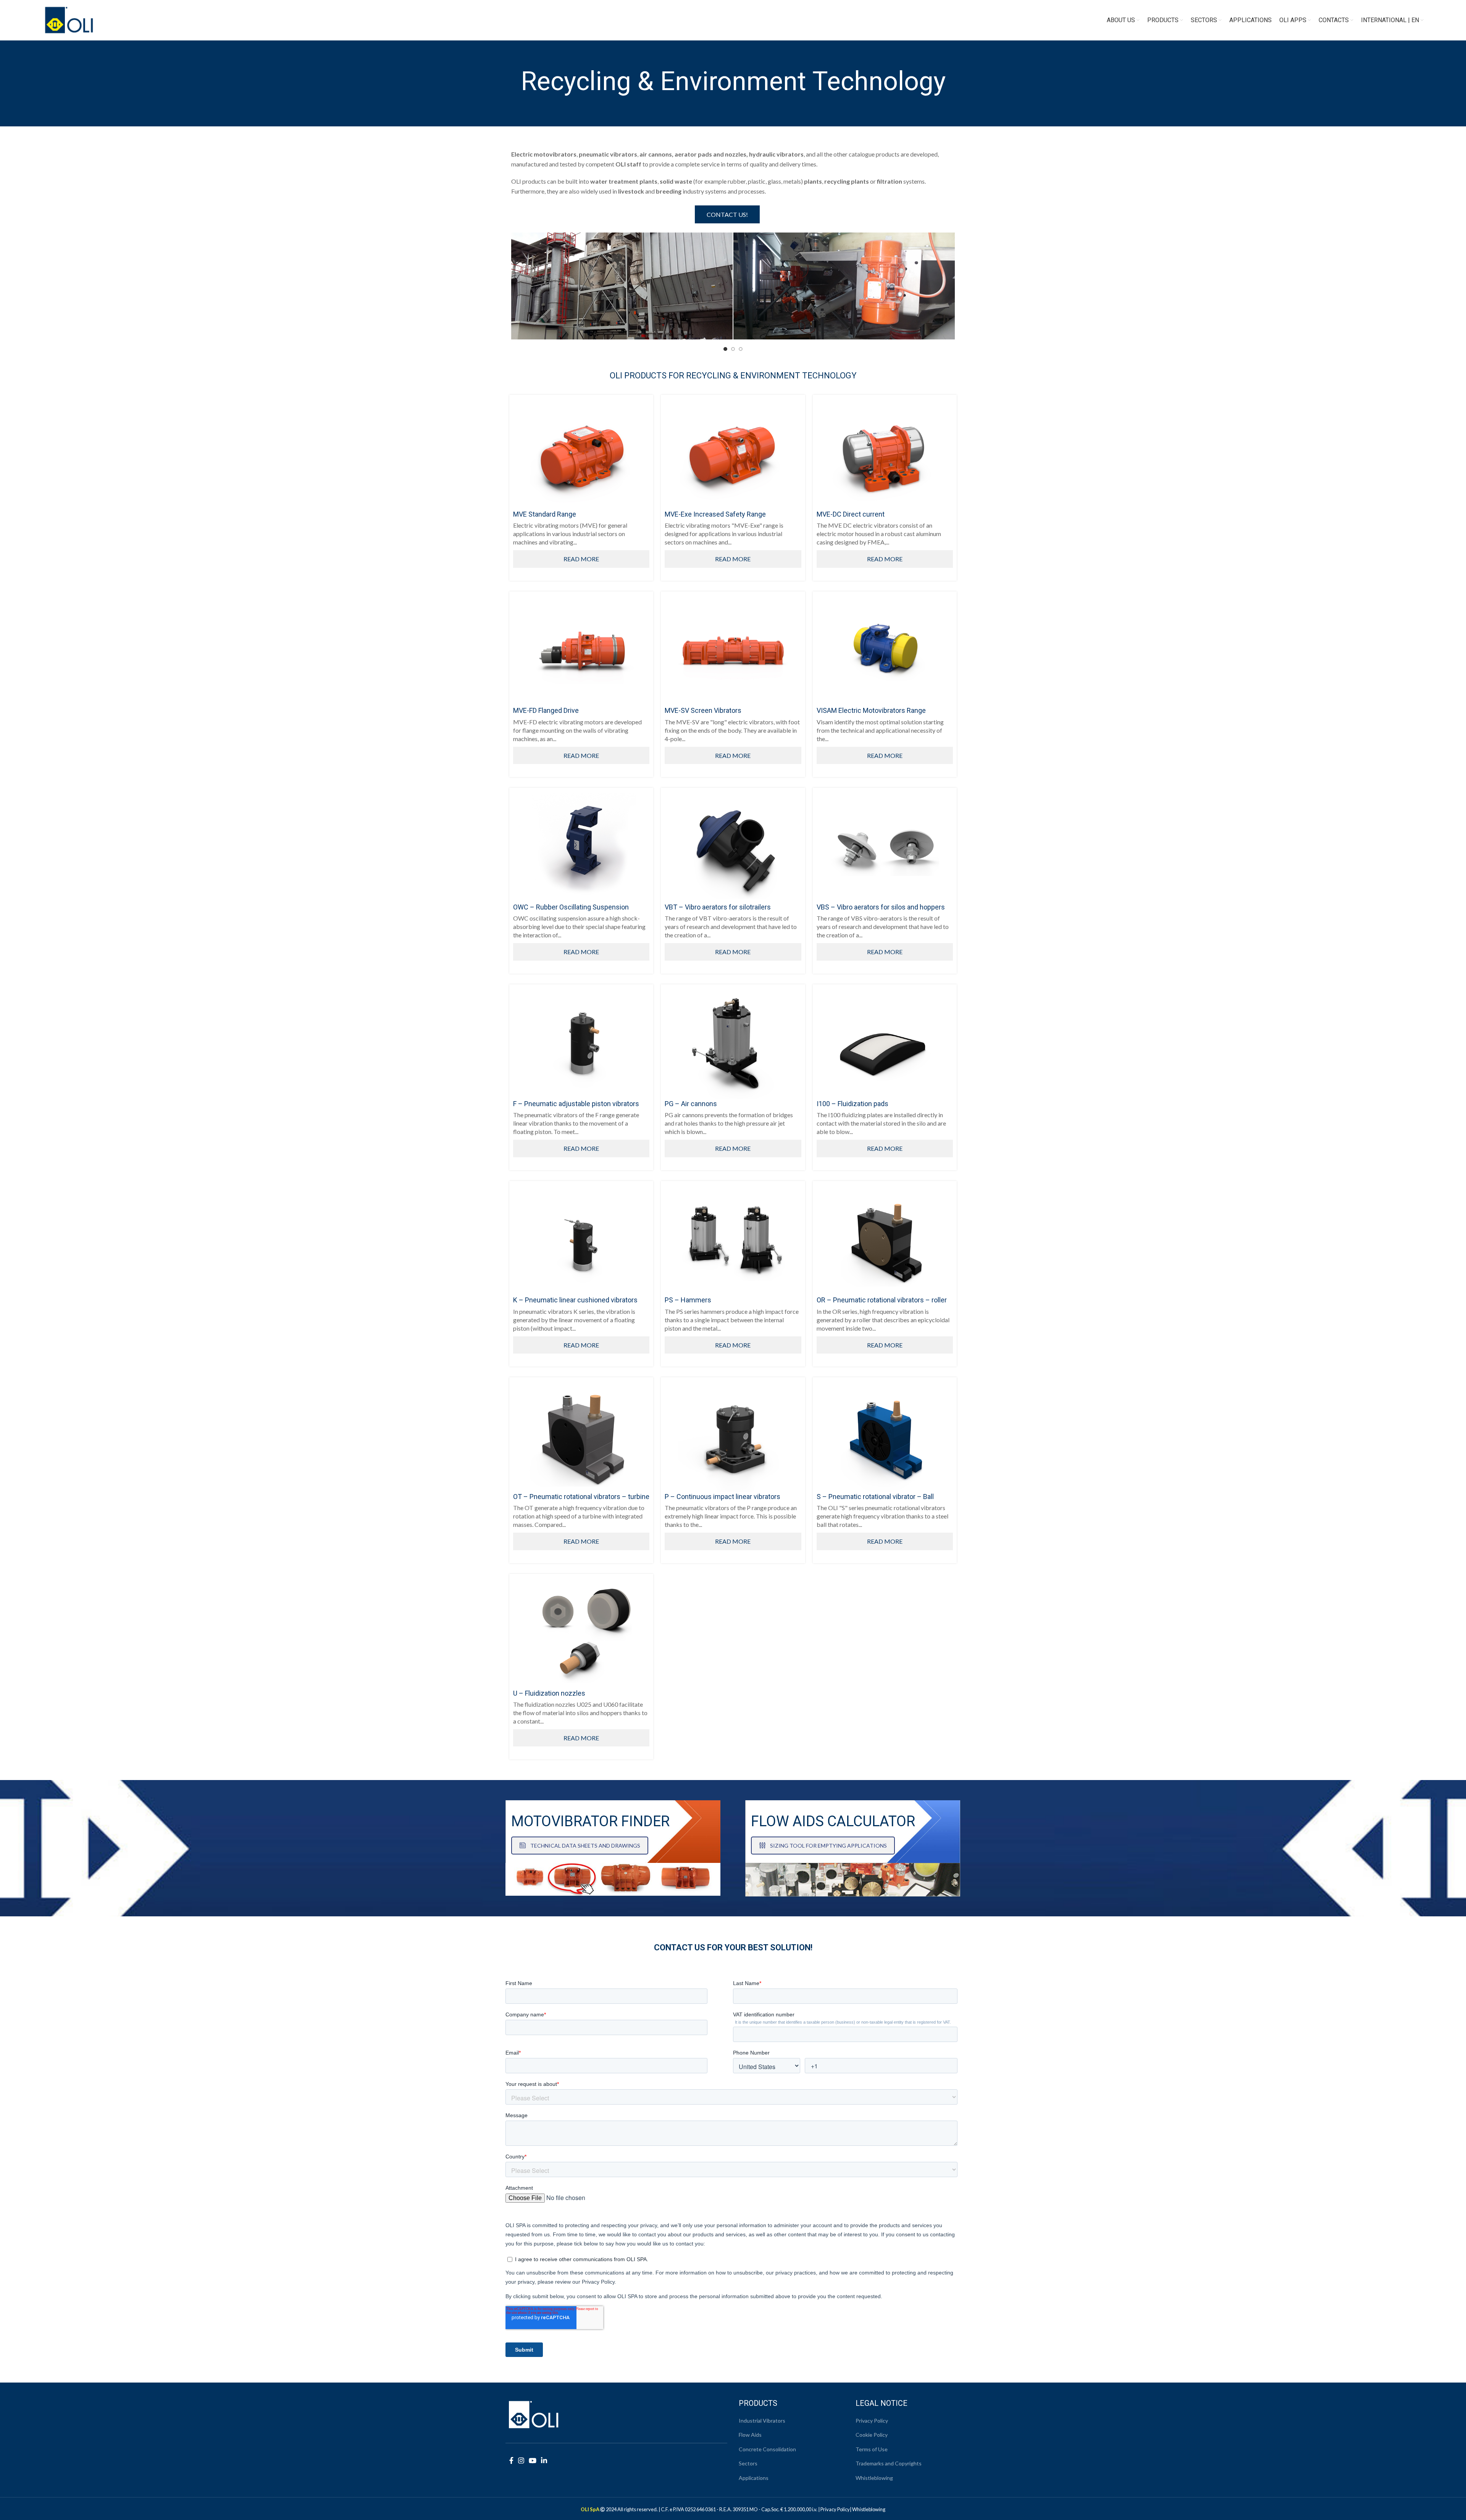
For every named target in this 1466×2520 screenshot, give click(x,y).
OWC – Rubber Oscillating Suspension (571, 907)
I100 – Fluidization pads (852, 1104)
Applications (754, 2478)
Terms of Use (872, 2449)
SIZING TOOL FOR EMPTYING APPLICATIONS (828, 1846)
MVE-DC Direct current (851, 514)
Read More (581, 559)
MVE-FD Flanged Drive (546, 710)
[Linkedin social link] (544, 2460)
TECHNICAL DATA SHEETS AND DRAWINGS (585, 1846)
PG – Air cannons (691, 1104)
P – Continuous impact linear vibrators (723, 1497)
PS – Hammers (688, 1300)
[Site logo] (69, 19)
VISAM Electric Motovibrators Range (871, 710)
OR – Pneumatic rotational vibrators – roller (882, 1300)
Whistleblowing (874, 2478)
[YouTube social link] (533, 2460)
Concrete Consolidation (767, 2449)
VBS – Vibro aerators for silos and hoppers (881, 907)
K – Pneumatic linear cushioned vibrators (575, 1300)
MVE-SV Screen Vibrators (703, 710)
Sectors (748, 2463)
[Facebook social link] (511, 2460)
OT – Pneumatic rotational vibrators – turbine (581, 1497)
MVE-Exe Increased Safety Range (715, 514)
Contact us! (727, 214)
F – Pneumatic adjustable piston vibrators (576, 1104)
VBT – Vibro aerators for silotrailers (718, 907)
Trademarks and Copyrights (889, 2463)
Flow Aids (750, 2435)
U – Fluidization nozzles (549, 1693)
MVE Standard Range (545, 514)
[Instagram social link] (521, 2460)
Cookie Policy (872, 2435)
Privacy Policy (872, 2421)
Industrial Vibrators (762, 2421)
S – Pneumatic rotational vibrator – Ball (875, 1497)
